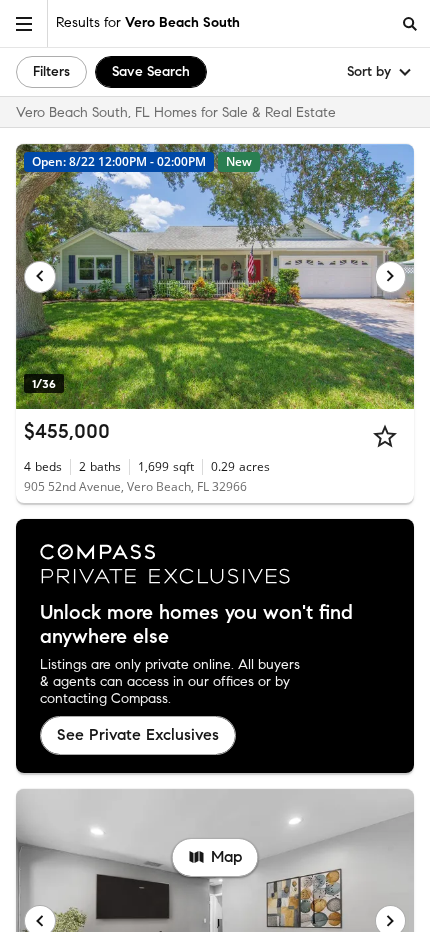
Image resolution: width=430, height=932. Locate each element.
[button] (24, 23)
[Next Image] (391, 277)
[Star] (385, 436)
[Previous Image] (40, 277)
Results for (148, 22)
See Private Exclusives (138, 734)
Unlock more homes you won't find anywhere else (196, 625)
